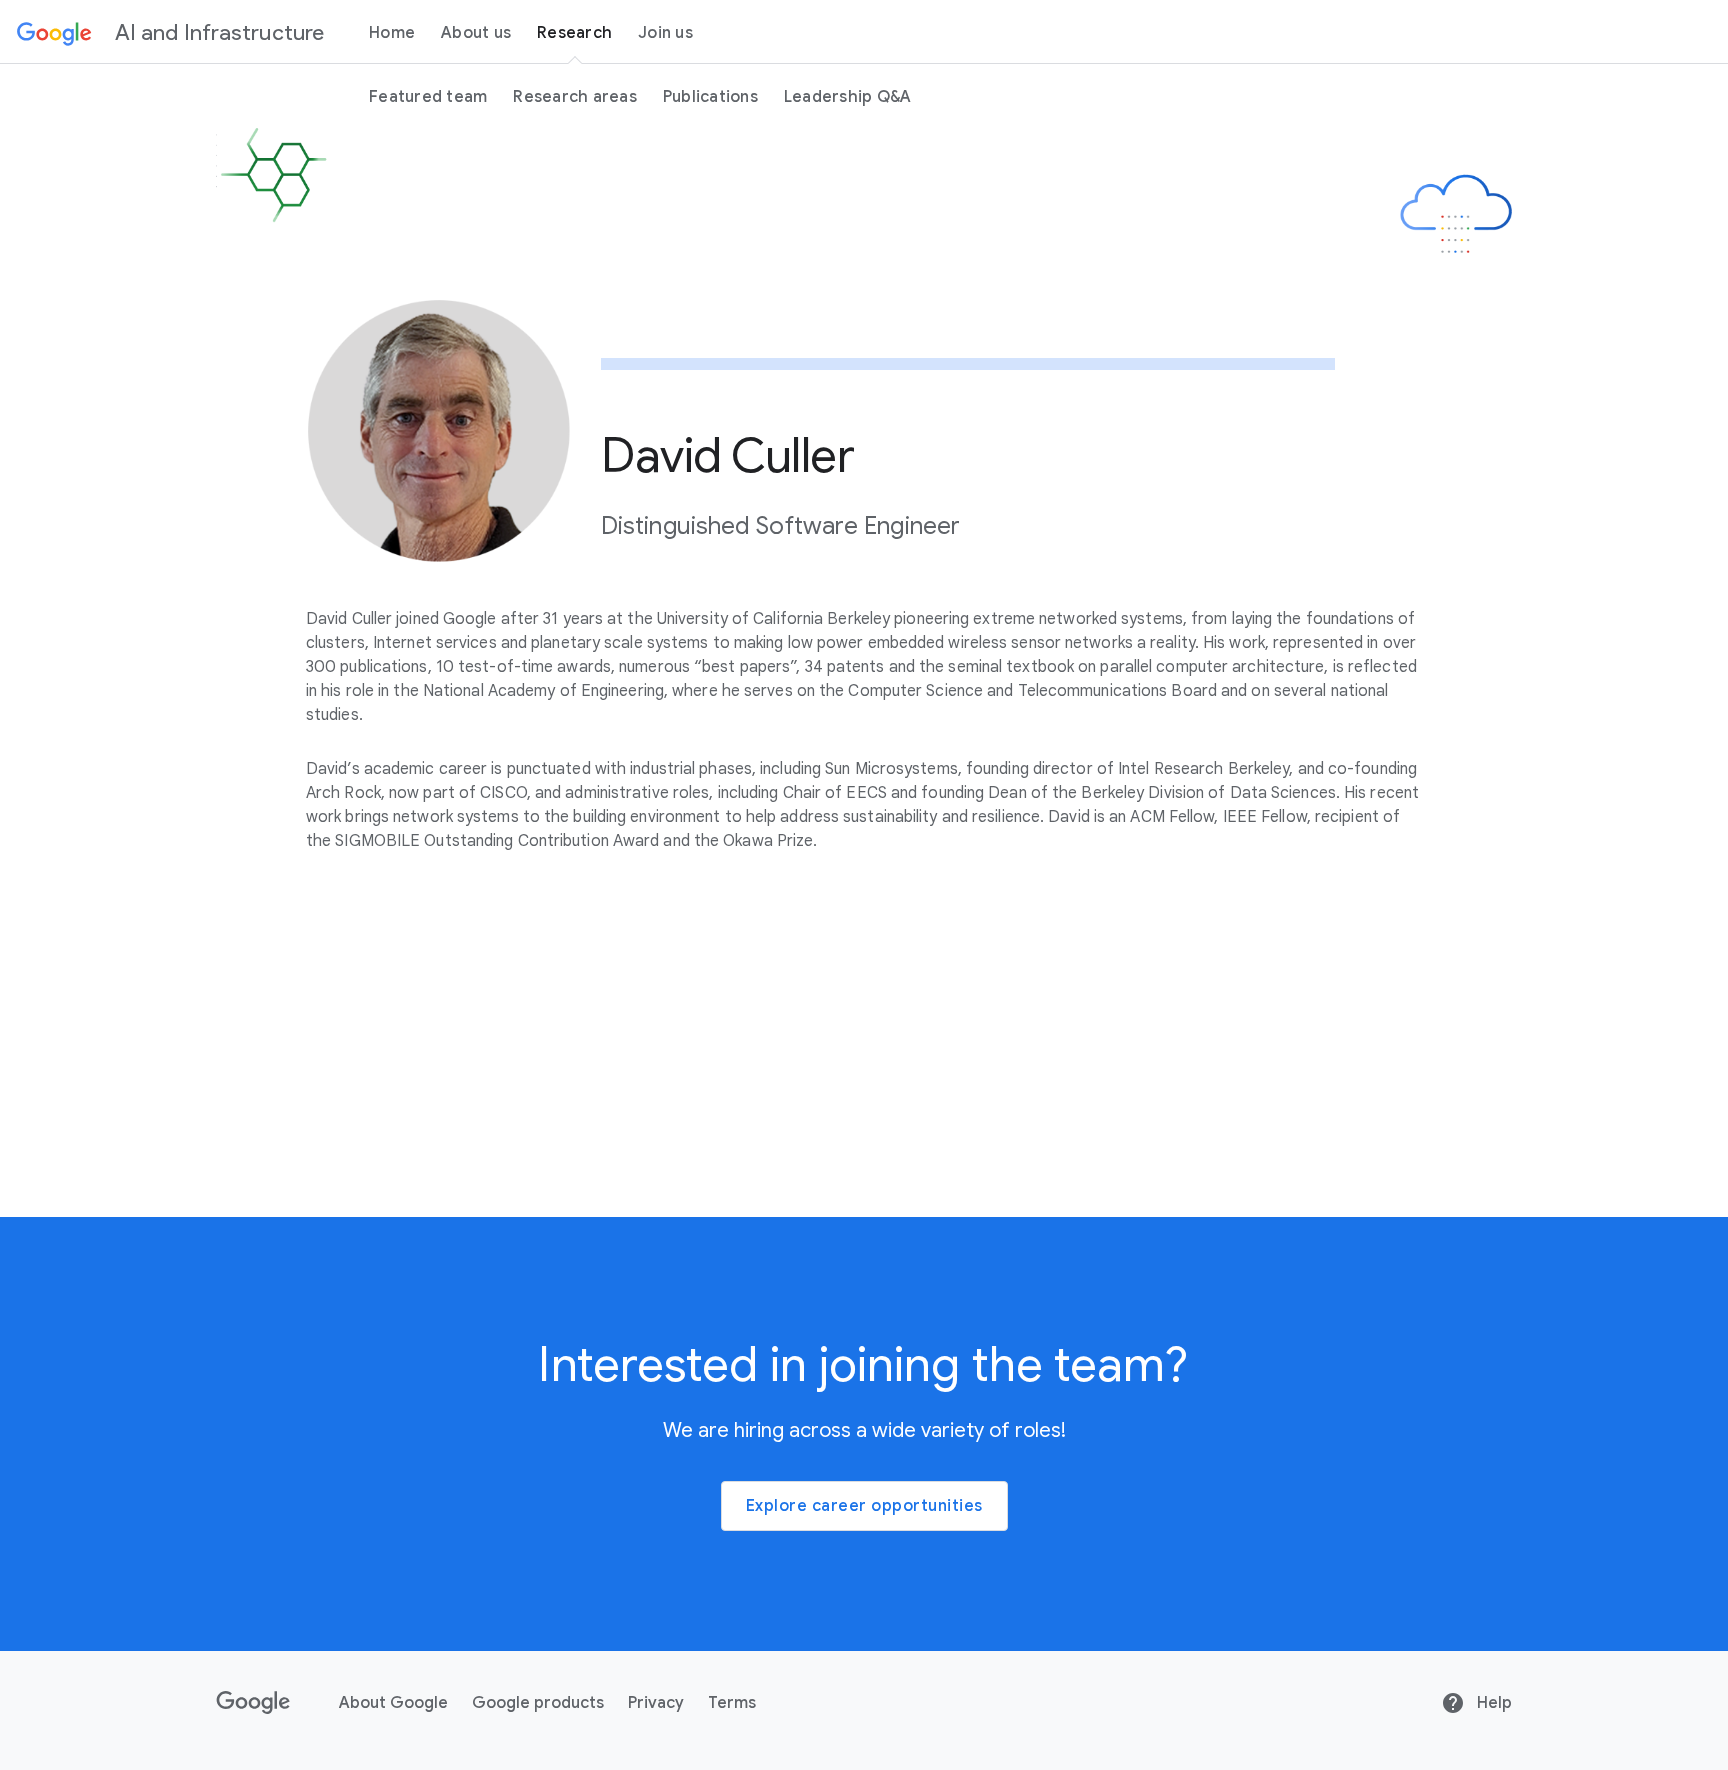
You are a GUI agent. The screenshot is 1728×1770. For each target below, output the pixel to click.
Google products (538, 1703)
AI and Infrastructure (219, 32)
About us (476, 33)
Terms (732, 1703)
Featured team (428, 97)
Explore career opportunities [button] (864, 1506)
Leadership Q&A (848, 97)
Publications (710, 97)
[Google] (54, 32)
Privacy (656, 1703)
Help (1492, 1703)
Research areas (575, 97)
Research (574, 33)
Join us (665, 33)
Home (392, 33)
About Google (393, 1703)
